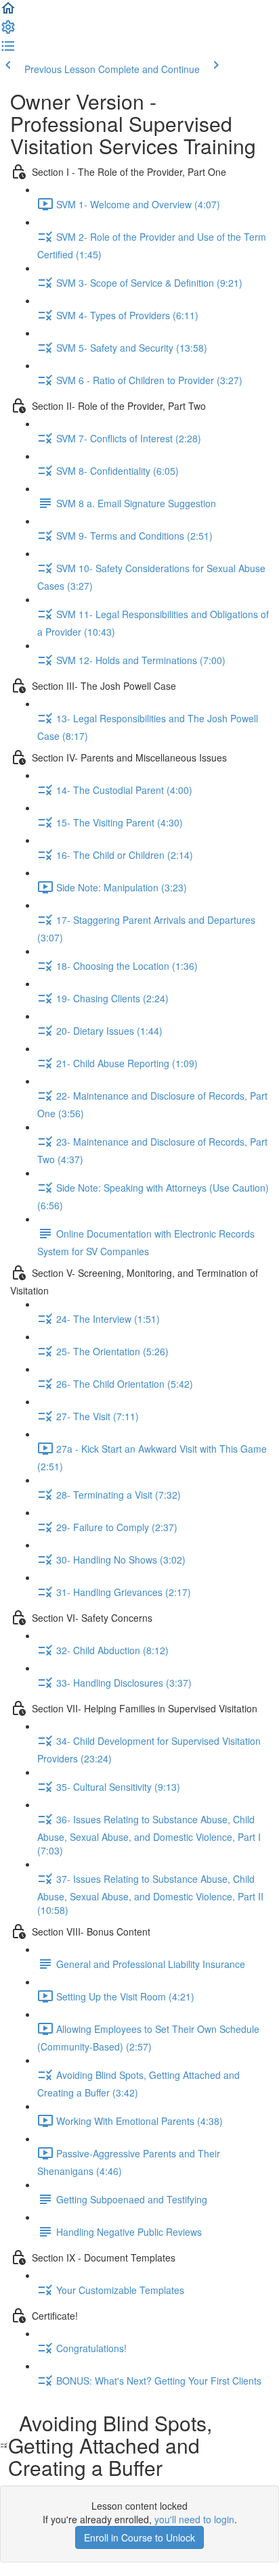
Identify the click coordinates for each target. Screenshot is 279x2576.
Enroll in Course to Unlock (139, 2537)
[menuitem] (8, 31)
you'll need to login (194, 2519)
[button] (8, 12)
